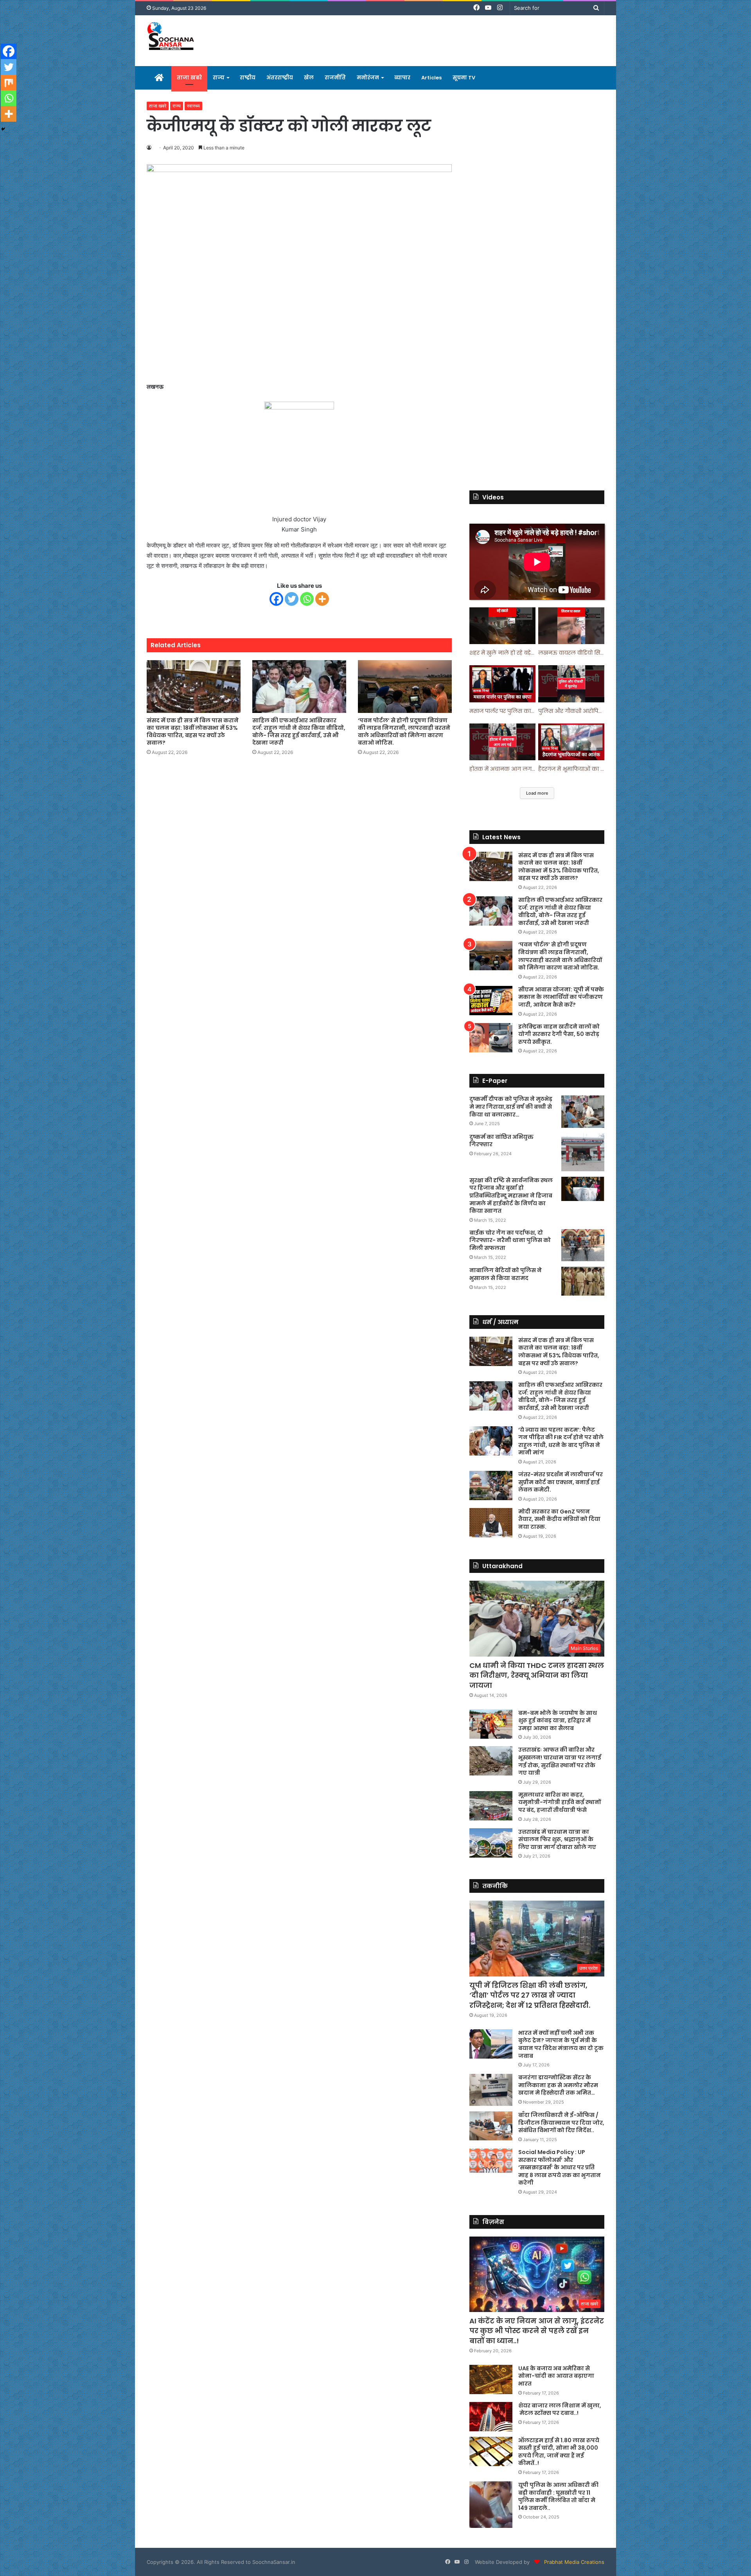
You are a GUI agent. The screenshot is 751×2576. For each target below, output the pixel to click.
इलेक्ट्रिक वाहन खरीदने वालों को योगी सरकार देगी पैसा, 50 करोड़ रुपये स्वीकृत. (559, 1034)
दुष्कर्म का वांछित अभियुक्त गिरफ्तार (501, 1141)
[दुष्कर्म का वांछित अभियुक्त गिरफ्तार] (583, 1152)
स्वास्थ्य (193, 106)
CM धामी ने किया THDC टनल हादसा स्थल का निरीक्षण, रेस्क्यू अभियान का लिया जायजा (537, 1675)
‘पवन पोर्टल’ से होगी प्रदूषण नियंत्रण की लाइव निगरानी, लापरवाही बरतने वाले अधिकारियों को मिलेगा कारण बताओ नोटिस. (404, 732)
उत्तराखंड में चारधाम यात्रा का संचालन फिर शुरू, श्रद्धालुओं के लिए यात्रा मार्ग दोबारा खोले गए (557, 1839)
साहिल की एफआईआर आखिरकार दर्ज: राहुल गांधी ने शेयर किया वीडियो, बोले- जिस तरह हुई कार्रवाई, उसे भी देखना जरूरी (299, 732)
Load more (537, 793)
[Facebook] (276, 599)
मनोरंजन (368, 78)
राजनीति (335, 78)
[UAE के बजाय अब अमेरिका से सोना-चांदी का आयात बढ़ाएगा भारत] (491, 2379)
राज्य (219, 78)
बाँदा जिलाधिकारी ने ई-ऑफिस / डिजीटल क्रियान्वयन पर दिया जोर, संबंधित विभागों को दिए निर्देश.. (561, 2123)
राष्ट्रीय (248, 78)
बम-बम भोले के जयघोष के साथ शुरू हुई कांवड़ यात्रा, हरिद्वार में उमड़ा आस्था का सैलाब (558, 1721)
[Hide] (3, 129)
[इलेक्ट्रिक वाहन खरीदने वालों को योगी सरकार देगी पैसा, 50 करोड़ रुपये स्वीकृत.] (491, 1038)
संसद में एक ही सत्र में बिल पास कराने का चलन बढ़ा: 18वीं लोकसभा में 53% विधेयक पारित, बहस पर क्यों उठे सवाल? (193, 732)
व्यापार (402, 78)
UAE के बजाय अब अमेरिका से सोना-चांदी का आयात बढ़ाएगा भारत (556, 2376)
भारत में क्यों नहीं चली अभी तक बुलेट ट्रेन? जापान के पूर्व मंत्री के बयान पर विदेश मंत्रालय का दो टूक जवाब (561, 2044)
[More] (322, 599)
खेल (309, 78)
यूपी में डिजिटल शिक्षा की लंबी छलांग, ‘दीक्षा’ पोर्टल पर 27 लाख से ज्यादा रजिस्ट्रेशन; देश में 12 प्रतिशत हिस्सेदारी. (530, 1995)
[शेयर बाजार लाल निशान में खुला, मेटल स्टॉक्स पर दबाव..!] (491, 2417)
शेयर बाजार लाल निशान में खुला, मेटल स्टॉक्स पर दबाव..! (560, 2409)
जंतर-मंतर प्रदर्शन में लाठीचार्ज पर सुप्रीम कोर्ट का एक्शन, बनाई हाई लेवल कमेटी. (561, 1482)
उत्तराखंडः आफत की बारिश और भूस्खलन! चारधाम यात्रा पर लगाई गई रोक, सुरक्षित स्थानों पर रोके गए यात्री (560, 1761)
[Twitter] (292, 599)
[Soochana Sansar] (172, 37)
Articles (431, 78)
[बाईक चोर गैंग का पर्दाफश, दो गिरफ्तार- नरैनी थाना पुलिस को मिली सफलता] (583, 1245)
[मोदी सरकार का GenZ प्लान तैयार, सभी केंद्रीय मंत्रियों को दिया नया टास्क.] (491, 1523)
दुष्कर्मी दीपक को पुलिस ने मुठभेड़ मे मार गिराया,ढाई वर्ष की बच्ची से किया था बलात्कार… (511, 1107)
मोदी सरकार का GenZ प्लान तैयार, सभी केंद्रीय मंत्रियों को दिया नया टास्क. (559, 1519)
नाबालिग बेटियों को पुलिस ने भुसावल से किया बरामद (506, 1274)
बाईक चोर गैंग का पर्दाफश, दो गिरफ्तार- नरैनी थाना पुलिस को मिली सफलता (510, 1240)
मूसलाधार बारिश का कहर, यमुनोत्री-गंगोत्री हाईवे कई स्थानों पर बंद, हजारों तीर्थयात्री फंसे (560, 1802)
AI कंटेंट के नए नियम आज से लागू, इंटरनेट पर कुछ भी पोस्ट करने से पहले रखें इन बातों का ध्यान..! (537, 2331)
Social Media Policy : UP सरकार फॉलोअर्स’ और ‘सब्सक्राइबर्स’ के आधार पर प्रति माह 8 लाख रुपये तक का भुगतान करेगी (560, 2167)
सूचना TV (464, 78)
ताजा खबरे (189, 78)
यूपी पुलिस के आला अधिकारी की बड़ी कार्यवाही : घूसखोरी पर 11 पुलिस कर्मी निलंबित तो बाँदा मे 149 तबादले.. (558, 2496)
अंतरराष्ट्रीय (280, 78)
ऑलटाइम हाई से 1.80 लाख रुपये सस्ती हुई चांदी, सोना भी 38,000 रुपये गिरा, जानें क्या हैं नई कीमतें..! (559, 2452)
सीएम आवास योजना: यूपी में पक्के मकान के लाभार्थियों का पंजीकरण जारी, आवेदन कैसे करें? (561, 997)
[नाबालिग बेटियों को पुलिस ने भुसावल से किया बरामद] (583, 1281)
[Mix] (9, 83)
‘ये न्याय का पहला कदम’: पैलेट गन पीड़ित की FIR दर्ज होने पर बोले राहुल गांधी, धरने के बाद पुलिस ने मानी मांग (561, 1441)
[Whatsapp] (307, 599)
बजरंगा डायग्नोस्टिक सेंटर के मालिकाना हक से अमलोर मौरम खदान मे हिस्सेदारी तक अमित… (558, 2085)
